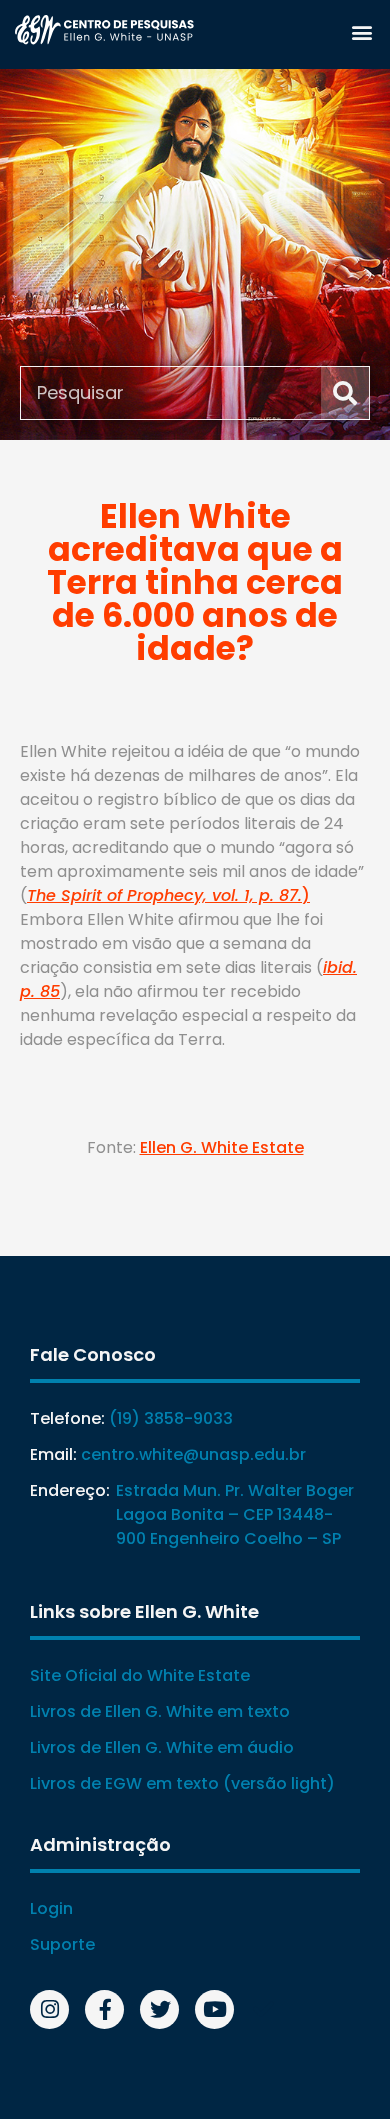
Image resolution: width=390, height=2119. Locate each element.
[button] (361, 31)
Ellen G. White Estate (222, 1147)
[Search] (345, 393)
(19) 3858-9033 (171, 1418)
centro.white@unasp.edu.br (193, 1454)
